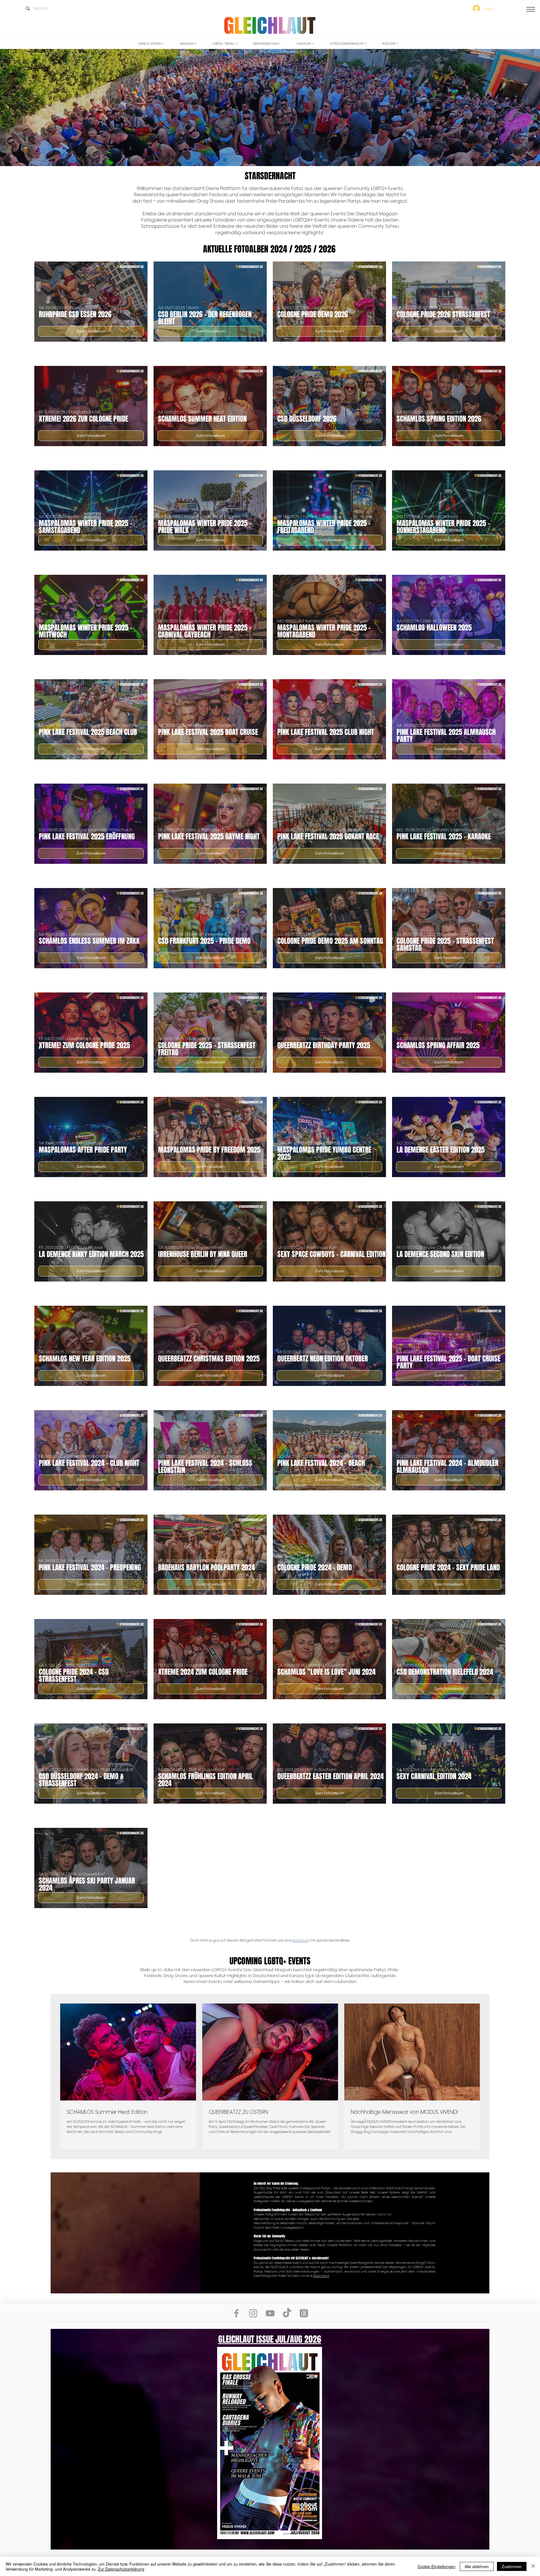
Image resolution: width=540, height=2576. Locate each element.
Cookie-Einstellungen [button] (436, 2566)
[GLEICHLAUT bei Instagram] (253, 2313)
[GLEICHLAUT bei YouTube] (270, 2313)
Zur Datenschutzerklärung (121, 2569)
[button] (531, 9)
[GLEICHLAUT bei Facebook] (236, 2313)
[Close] (533, 2566)
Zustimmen (512, 2566)
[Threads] (304, 2313)
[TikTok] (287, 2313)
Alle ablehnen (477, 2566)
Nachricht (300, 1940)
